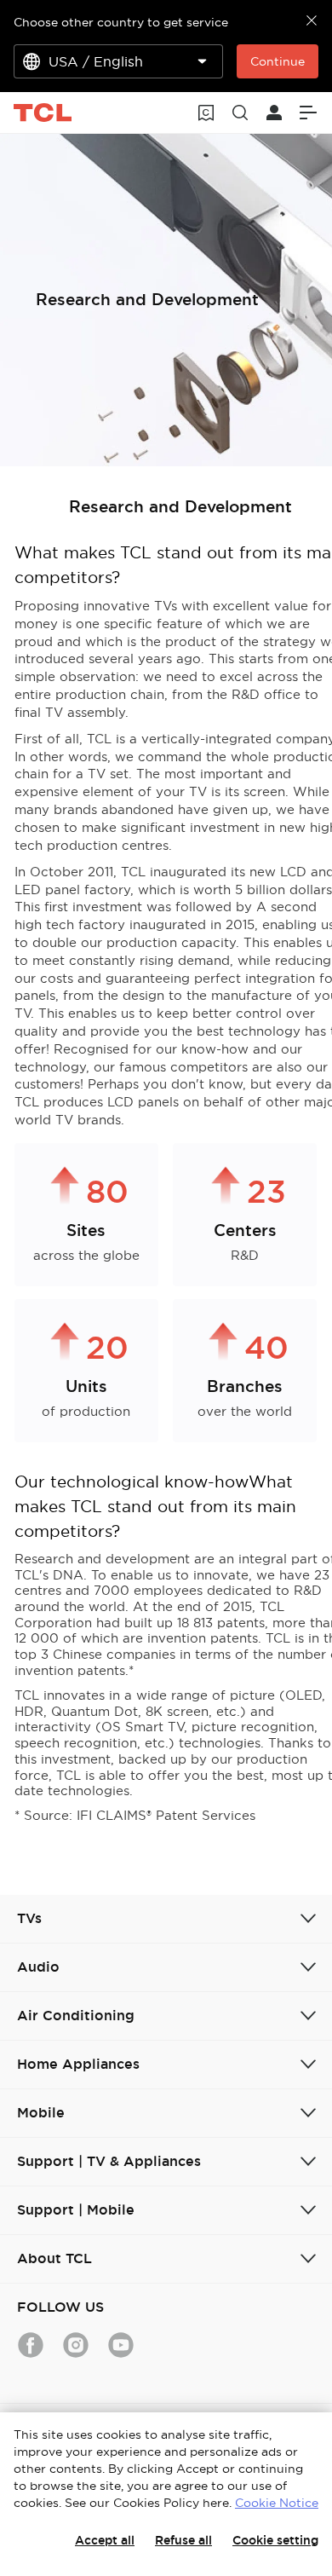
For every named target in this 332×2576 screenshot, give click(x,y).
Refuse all (183, 2540)
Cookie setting (275, 2540)
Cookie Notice (277, 2503)
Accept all (105, 2540)
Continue (278, 61)
